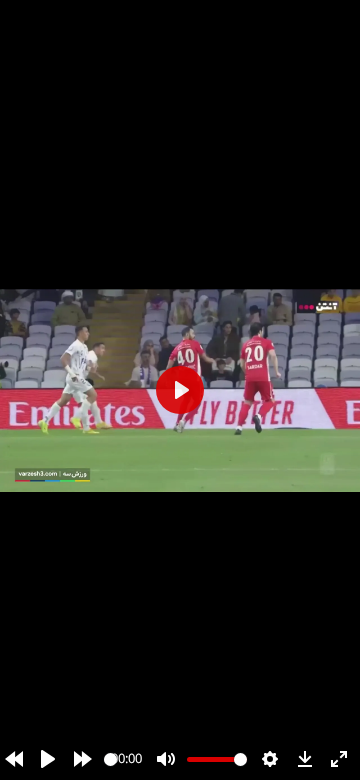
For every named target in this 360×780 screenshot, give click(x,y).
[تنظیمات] (270, 759)
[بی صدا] (166, 759)
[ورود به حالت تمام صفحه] (339, 759)
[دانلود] (305, 759)
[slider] (110, 759)
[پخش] (48, 759)
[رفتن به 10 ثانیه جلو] (83, 759)
